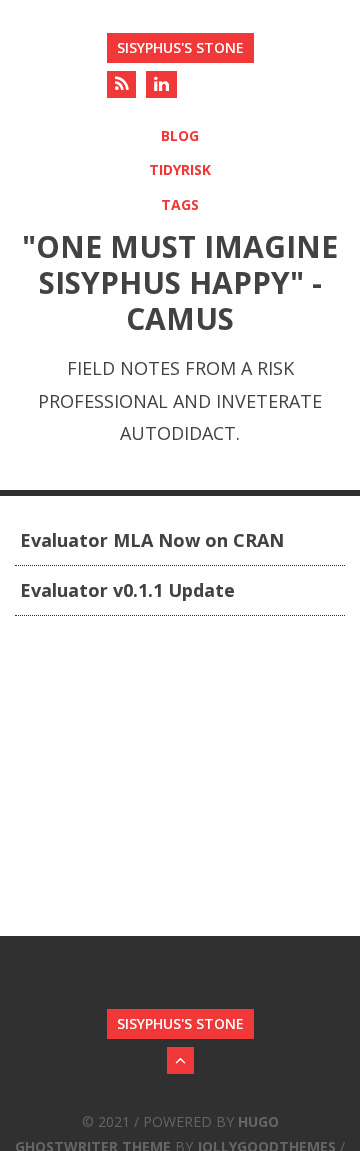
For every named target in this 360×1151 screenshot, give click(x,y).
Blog (180, 135)
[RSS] (121, 84)
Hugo (258, 1121)
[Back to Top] (180, 1060)
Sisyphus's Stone (180, 47)
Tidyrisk (180, 169)
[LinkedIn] (161, 84)
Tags (180, 204)
